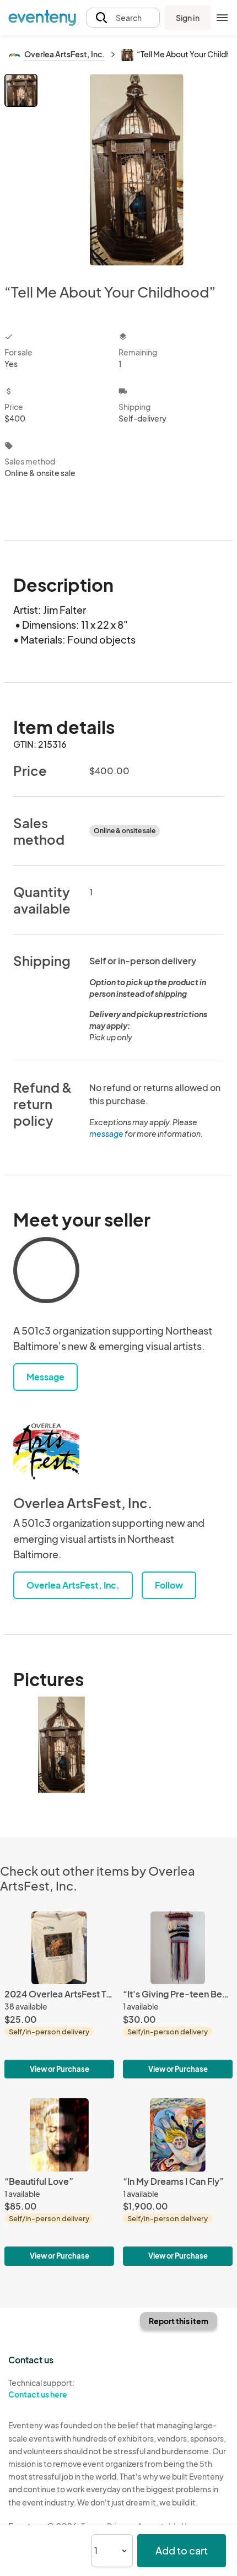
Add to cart (182, 2550)
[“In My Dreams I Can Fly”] (178, 2182)
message (107, 1133)
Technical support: (41, 2388)
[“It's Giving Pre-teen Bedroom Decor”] (178, 1995)
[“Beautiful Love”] (59, 2182)
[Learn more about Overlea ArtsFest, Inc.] (46, 1450)
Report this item (179, 2321)
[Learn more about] (46, 1272)
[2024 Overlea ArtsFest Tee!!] (59, 1995)
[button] (123, 18)
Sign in (188, 18)
